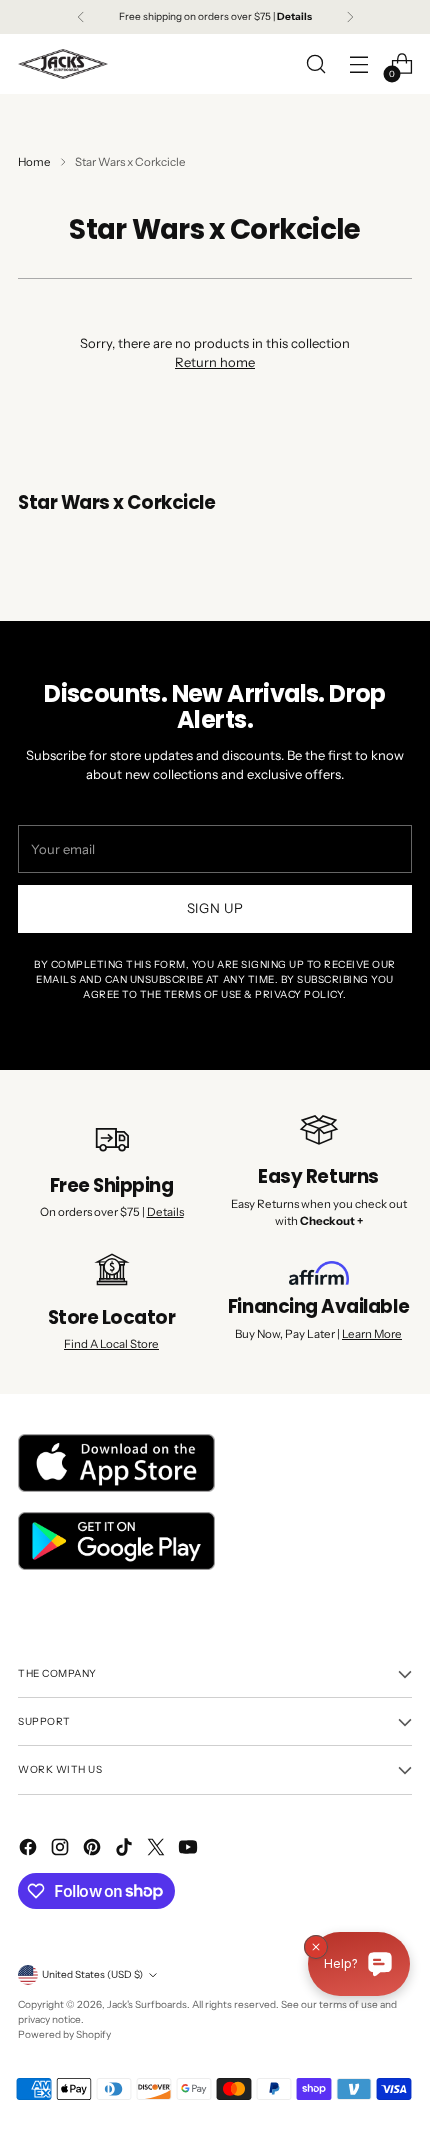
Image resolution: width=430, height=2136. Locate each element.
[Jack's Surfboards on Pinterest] (94, 1850)
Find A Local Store (111, 1344)
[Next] (350, 17)
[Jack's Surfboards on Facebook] (30, 1850)
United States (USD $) (92, 1974)
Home (34, 162)
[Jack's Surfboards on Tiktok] (126, 1850)
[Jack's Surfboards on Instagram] (62, 1850)
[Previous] (81, 17)
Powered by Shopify (64, 2034)
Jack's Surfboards (147, 2004)
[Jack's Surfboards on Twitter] (158, 1850)
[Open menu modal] (358, 64)
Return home (215, 362)
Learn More (372, 1334)
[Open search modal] (315, 64)
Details (165, 1212)
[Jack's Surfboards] (63, 64)
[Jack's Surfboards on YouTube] (190, 1850)
